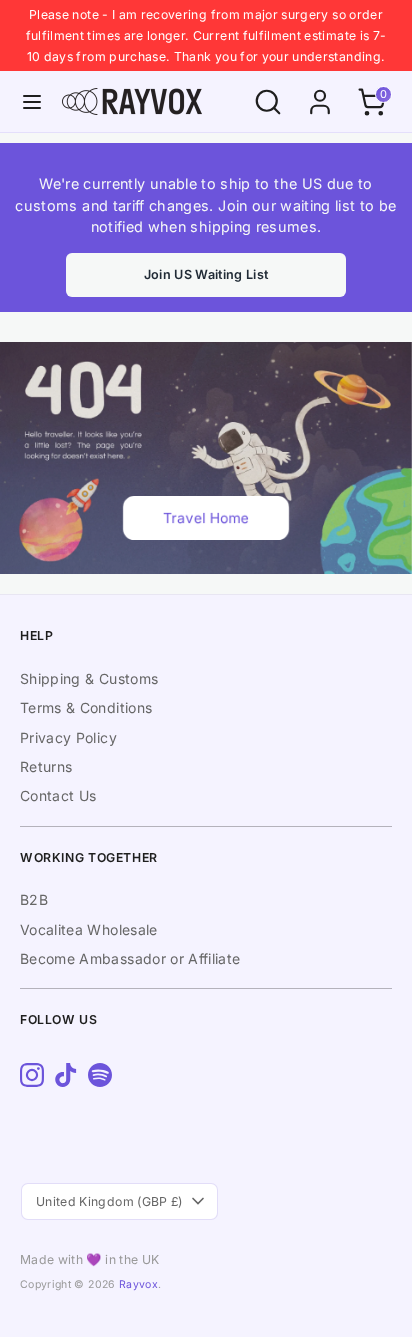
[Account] (320, 92)
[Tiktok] (66, 1075)
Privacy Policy (68, 737)
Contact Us (58, 795)
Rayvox (138, 1284)
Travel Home (206, 517)
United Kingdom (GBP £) (109, 1201)
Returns (46, 766)
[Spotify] (100, 1075)
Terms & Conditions (86, 707)
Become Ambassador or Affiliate (130, 958)
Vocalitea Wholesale (89, 929)
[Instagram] (32, 1075)
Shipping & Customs (89, 678)
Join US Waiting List (206, 274)
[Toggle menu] (32, 101)
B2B (34, 899)
